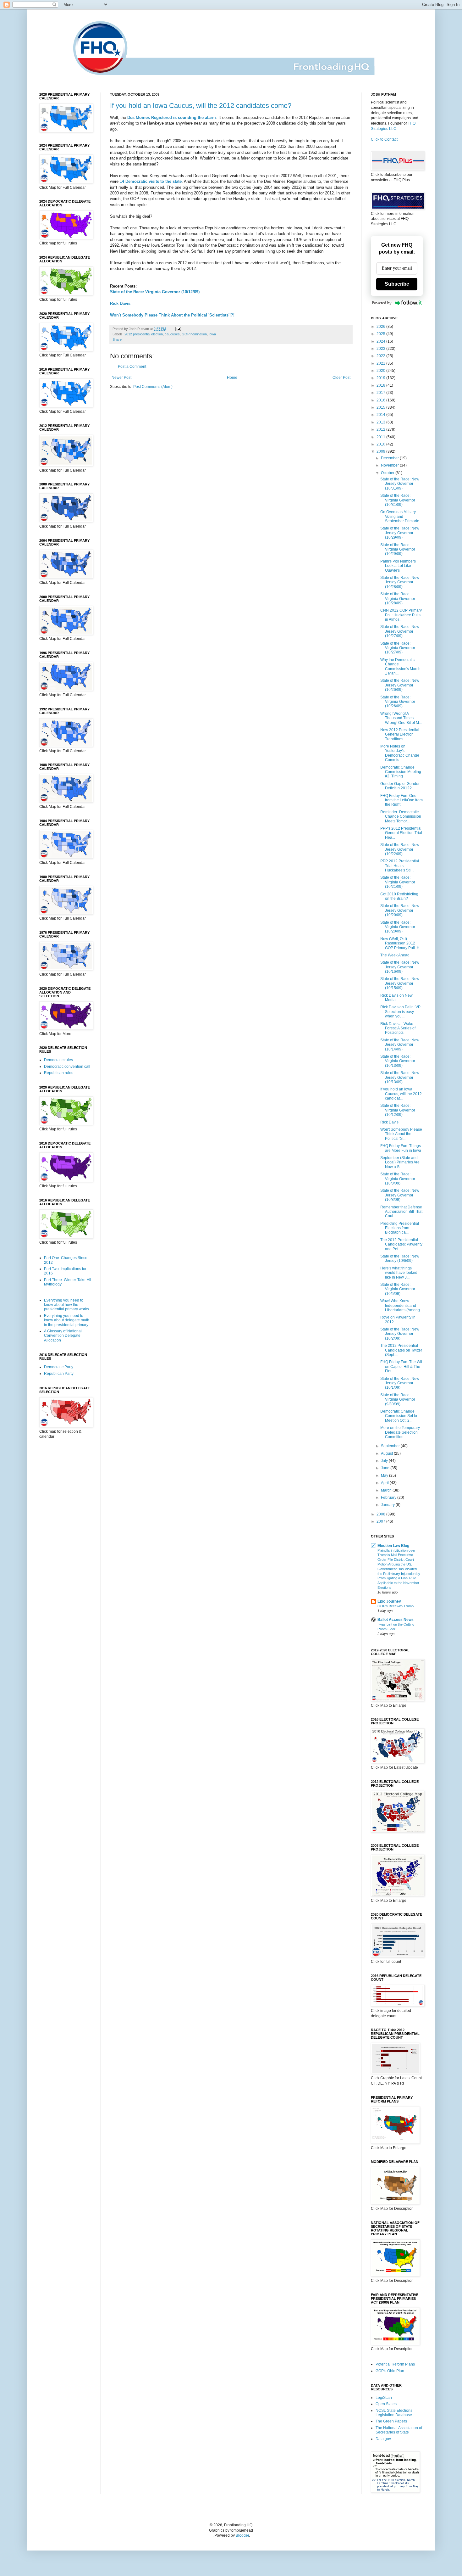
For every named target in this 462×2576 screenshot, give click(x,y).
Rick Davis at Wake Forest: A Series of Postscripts (398, 1028)
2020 (381, 371)
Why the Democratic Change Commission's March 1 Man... (400, 666)
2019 (381, 378)
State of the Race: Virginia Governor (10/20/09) (398, 927)
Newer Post (121, 378)
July (385, 1461)
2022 (381, 356)
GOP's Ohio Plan (390, 2371)
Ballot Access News (396, 1620)
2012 (381, 429)
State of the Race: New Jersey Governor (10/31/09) (400, 484)
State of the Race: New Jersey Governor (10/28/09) (400, 582)
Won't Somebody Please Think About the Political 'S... (401, 1134)
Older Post (341, 378)
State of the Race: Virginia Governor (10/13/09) (398, 1061)
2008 (381, 1514)
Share (117, 339)
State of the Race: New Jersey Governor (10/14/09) (400, 1045)
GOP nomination (194, 334)
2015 (381, 407)
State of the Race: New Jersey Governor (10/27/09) (400, 631)
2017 (381, 393)
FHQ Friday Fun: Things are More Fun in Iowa (401, 1148)
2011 (381, 437)
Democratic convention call (67, 1067)
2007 (381, 1521)
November (390, 465)
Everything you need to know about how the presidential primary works (66, 1305)
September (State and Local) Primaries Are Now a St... (400, 1162)
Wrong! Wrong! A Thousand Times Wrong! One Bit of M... (401, 718)
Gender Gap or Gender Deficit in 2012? (400, 786)
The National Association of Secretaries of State (399, 2430)
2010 (381, 444)
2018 (381, 385)
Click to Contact (384, 139)
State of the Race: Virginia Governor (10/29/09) (398, 549)
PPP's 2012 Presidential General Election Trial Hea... (401, 833)
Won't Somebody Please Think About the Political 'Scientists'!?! (172, 315)
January (388, 1505)
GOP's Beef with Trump (396, 1606)
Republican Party (59, 1374)
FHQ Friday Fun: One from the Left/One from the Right (401, 800)
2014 (381, 415)
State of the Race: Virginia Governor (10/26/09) (398, 702)
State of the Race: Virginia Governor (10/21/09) (398, 882)
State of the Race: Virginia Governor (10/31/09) (398, 500)
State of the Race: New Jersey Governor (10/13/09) (400, 1077)
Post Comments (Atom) (153, 387)
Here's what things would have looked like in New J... (399, 1273)
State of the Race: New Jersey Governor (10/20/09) (400, 910)
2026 (381, 327)
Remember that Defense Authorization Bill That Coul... (401, 1212)
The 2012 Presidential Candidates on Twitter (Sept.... (401, 1350)
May (385, 1476)
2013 (381, 422)
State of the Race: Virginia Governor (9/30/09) (398, 1400)
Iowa (212, 334)
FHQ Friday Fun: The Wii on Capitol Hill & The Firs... (401, 1366)
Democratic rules (58, 1060)
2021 (381, 363)
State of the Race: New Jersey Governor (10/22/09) (400, 849)
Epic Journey (389, 1601)
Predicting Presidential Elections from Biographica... (400, 1228)
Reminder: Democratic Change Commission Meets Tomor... (401, 817)
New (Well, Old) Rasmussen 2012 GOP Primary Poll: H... (401, 943)
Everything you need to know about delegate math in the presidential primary (67, 1320)
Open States (386, 2404)
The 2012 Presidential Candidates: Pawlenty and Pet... (401, 1244)
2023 (381, 349)
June (386, 1468)
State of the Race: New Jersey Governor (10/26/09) (400, 685)
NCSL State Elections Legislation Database (394, 2413)
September (391, 1446)
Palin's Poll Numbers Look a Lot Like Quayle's (398, 566)
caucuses (172, 334)
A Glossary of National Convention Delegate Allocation (63, 1336)
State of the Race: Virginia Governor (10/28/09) (398, 599)
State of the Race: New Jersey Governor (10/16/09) (400, 967)
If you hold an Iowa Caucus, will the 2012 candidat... (401, 1094)
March (387, 1490)
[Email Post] (177, 329)
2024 (381, 341)
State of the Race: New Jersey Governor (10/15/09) (400, 983)
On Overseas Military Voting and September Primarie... (401, 516)
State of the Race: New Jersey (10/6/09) (400, 1258)
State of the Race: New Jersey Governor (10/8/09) (400, 1195)
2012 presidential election (144, 334)
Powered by (382, 303)
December (390, 458)
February (389, 1498)
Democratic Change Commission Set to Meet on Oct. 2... (399, 1416)
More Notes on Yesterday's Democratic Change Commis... (400, 753)
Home (232, 378)
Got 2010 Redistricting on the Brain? (399, 896)
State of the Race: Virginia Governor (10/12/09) (155, 292)
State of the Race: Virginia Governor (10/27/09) (398, 648)
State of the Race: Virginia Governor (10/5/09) (398, 1289)
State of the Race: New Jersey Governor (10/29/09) (400, 533)
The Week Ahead (395, 955)
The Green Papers (391, 2421)
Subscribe (397, 284)
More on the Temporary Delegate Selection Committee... (400, 1432)
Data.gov (383, 2439)
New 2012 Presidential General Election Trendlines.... (400, 734)
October (388, 473)
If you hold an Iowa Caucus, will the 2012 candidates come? (201, 106)
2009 (381, 451)
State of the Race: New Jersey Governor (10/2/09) (400, 1334)
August (387, 1453)
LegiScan (384, 2398)
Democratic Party (59, 1367)
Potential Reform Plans (395, 2364)
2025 (381, 334)
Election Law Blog (393, 1546)
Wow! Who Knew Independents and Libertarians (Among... (401, 1305)
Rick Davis (120, 303)
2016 (381, 400)
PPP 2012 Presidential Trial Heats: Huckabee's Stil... (400, 866)
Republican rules (59, 1073)
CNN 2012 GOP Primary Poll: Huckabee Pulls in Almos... (401, 615)
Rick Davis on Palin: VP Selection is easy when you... (400, 1012)
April (385, 1483)
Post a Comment (132, 367)
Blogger (242, 2535)
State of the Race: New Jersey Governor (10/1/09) (400, 1383)
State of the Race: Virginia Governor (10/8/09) (398, 1179)
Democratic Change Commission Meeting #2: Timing (401, 772)
